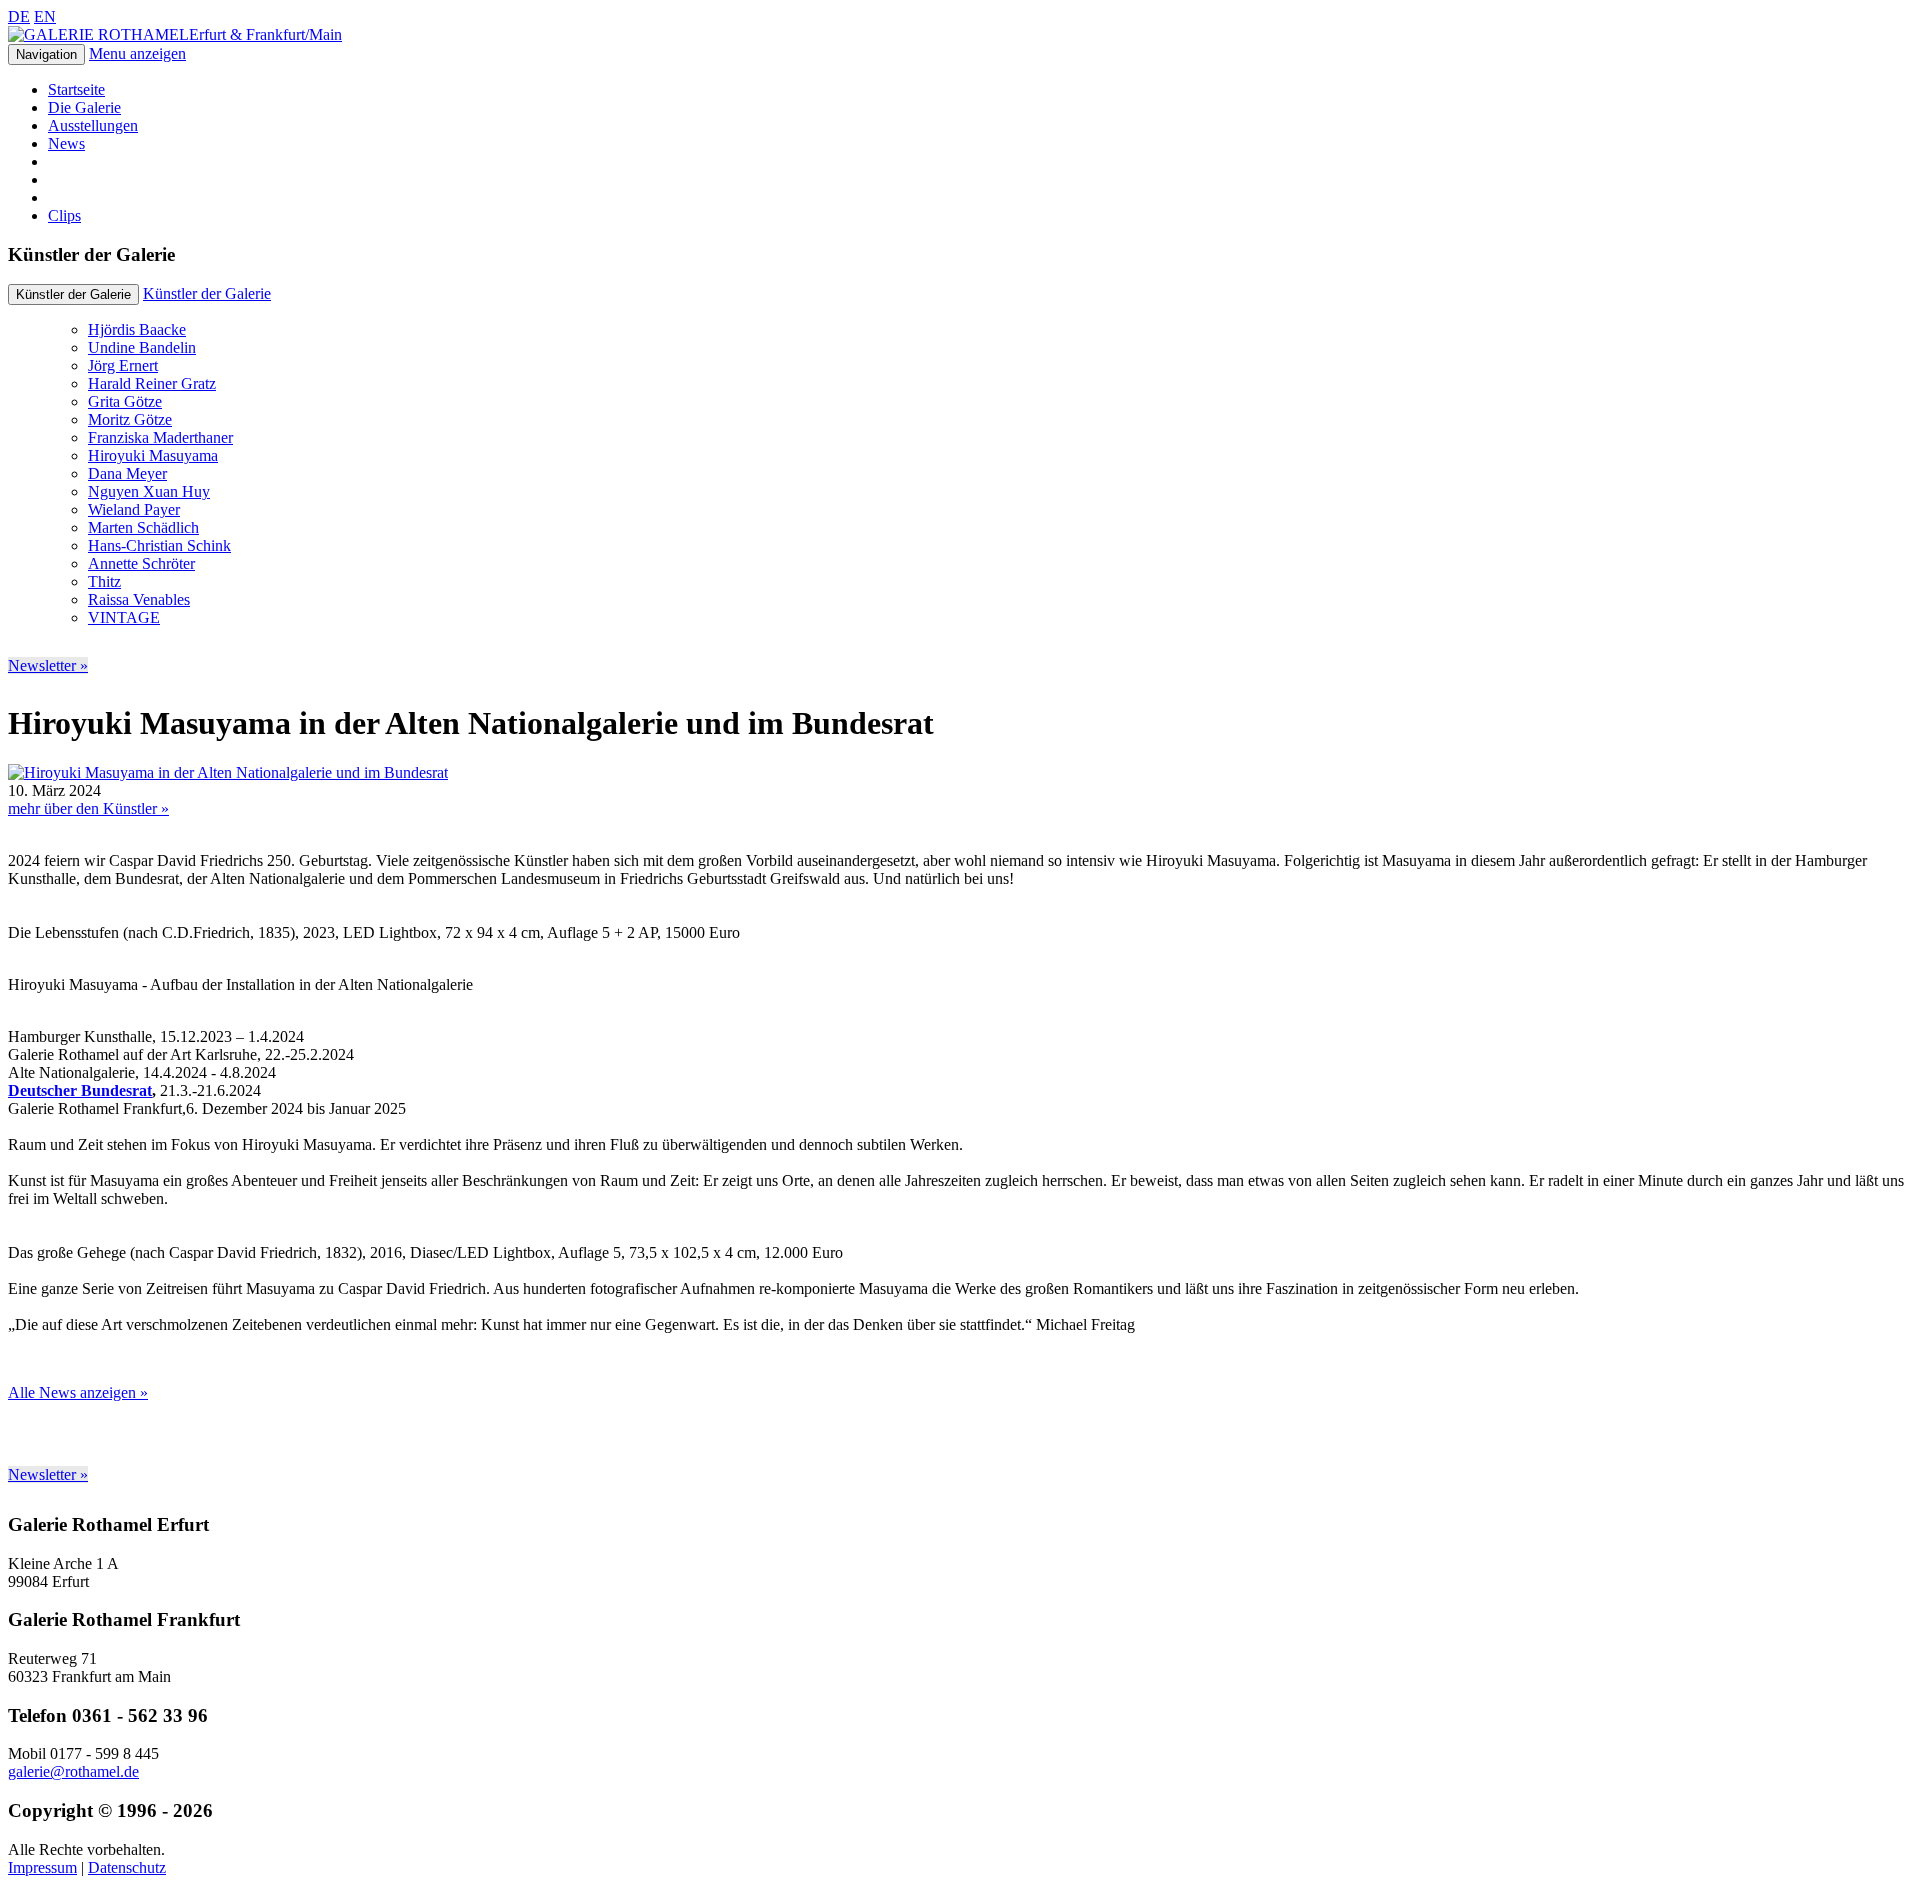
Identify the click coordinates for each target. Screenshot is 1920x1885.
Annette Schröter (141, 563)
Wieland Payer (134, 509)
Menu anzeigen (137, 53)
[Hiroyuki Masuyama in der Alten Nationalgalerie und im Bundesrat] (228, 772)
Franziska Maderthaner (160, 437)
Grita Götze (125, 401)
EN (45, 16)
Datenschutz (127, 1867)
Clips (64, 215)
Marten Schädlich (143, 527)
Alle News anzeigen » (78, 1392)
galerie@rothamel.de (73, 1771)
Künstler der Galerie (207, 293)
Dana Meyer (127, 473)
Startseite (76, 89)
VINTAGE (124, 617)
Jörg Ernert (123, 365)
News (66, 143)
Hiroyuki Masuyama (153, 455)
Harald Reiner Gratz (152, 383)
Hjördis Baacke (137, 329)
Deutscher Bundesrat (80, 1090)
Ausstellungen (93, 125)
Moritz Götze (130, 419)
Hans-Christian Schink (159, 545)
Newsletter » (48, 665)
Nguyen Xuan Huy (149, 491)
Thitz (104, 581)
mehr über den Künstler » (88, 808)
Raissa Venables (139, 599)
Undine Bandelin (142, 347)
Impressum (42, 1867)
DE (19, 16)
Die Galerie (84, 107)
